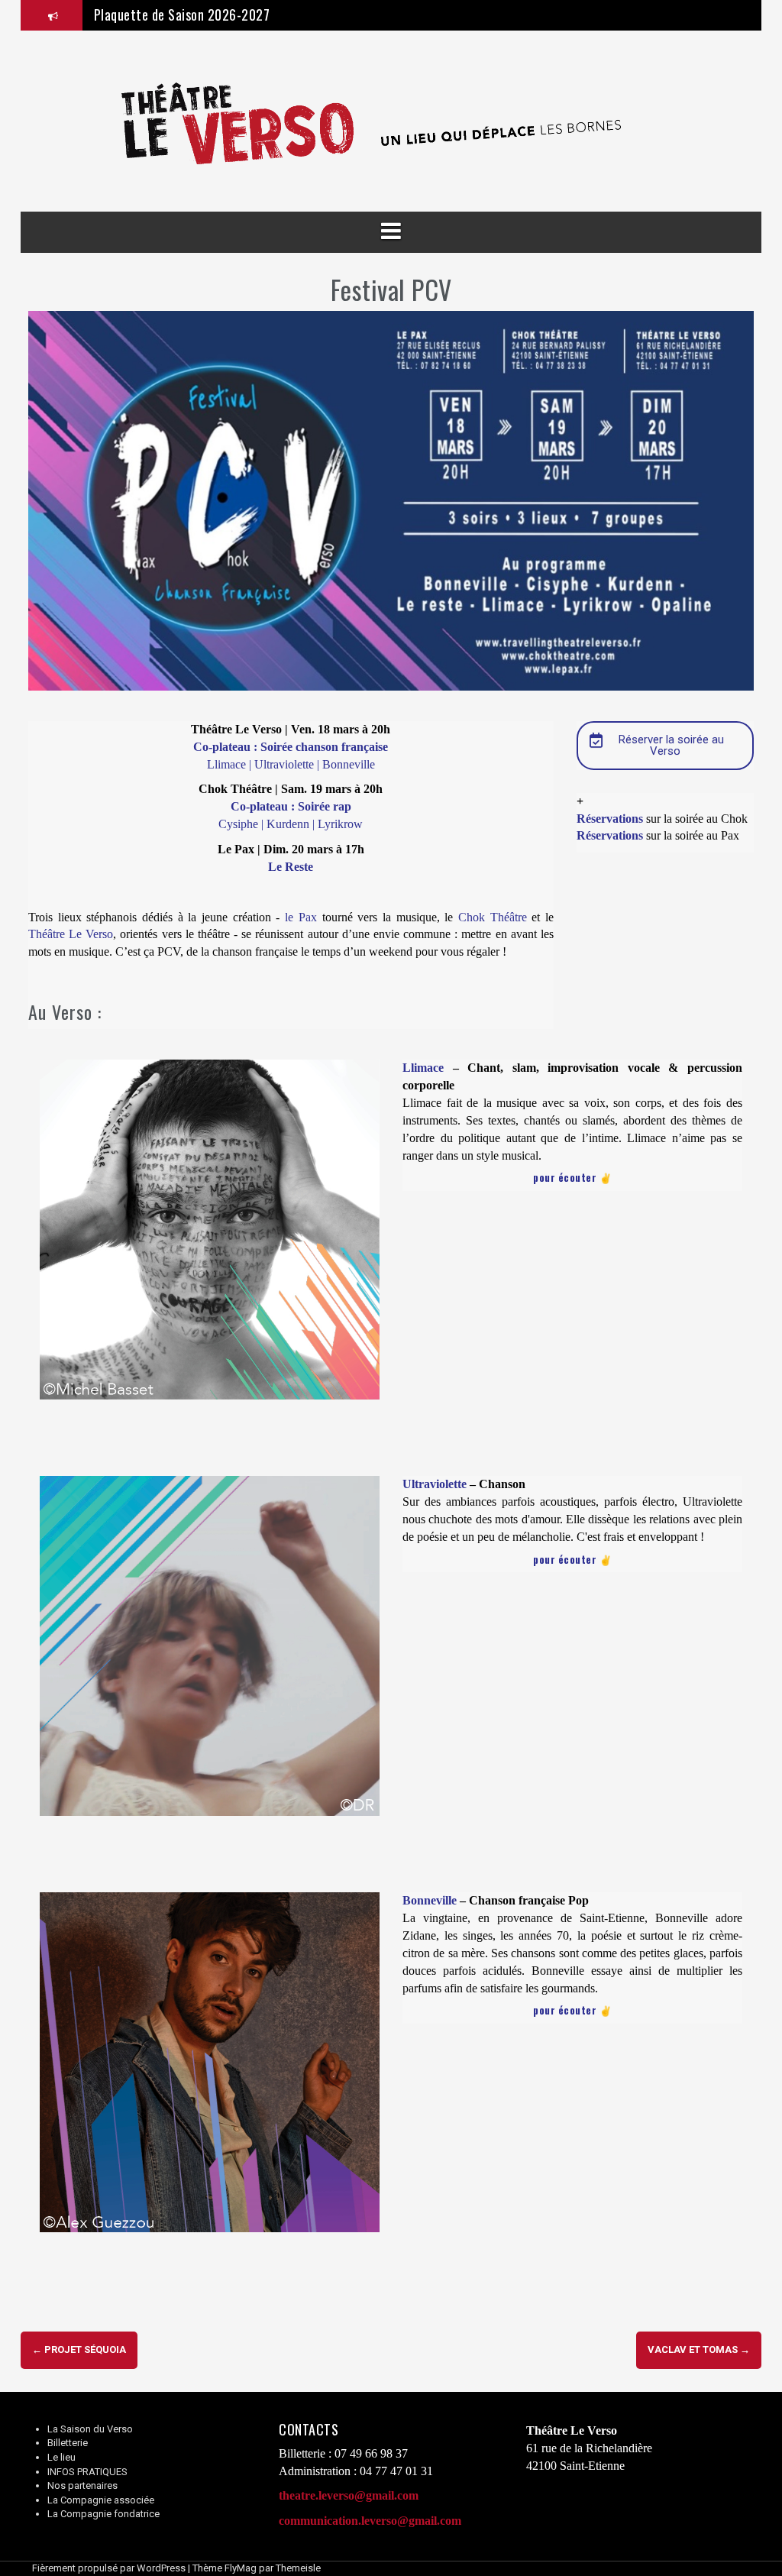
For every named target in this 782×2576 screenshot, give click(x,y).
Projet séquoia (79, 2349)
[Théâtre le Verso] (391, 120)
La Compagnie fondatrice (103, 2514)
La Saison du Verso (90, 2429)
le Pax (301, 917)
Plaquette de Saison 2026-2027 (182, 15)
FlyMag (241, 2568)
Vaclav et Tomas (699, 2349)
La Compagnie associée (101, 2500)
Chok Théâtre (493, 917)
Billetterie (68, 2443)
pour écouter (565, 1177)
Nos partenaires (82, 2485)
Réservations (610, 819)
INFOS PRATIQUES (87, 2472)
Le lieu (61, 2457)
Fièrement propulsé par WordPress (109, 2568)
